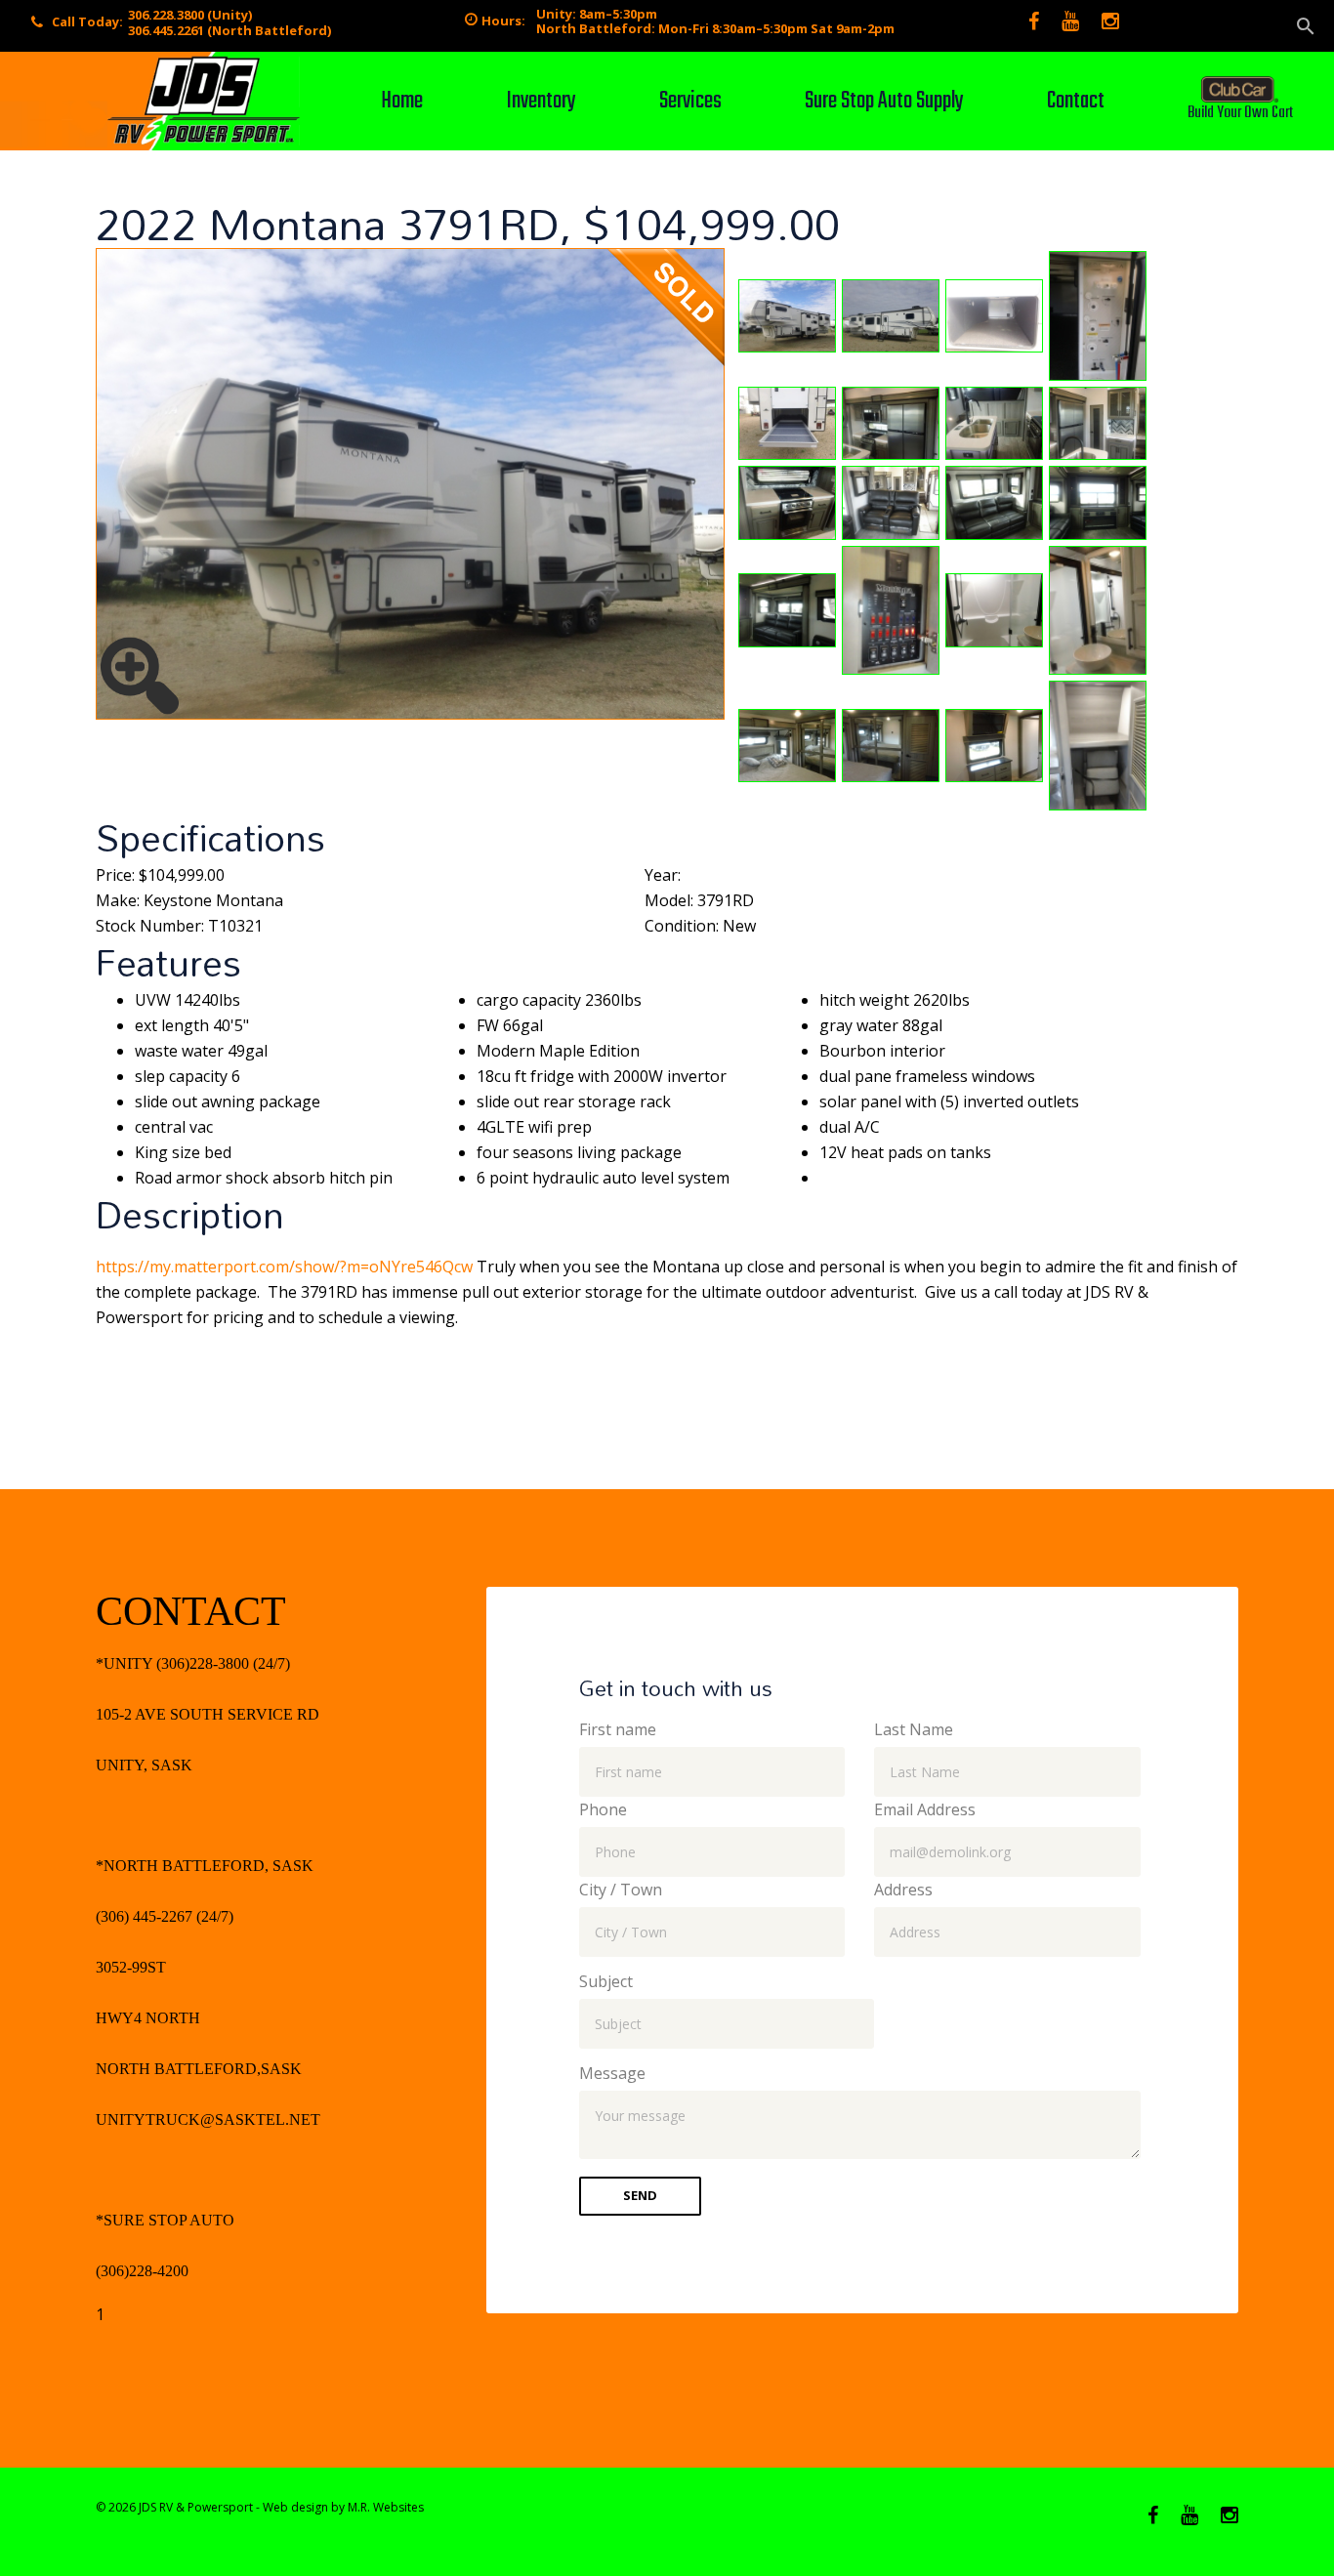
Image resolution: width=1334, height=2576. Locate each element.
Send (640, 2195)
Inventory (541, 101)
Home (402, 101)
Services (690, 101)
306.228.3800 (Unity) (190, 15)
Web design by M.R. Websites (343, 2507)
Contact (1076, 101)
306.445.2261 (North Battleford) (229, 30)
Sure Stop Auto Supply (884, 101)
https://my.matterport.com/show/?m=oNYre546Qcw (284, 1267)
